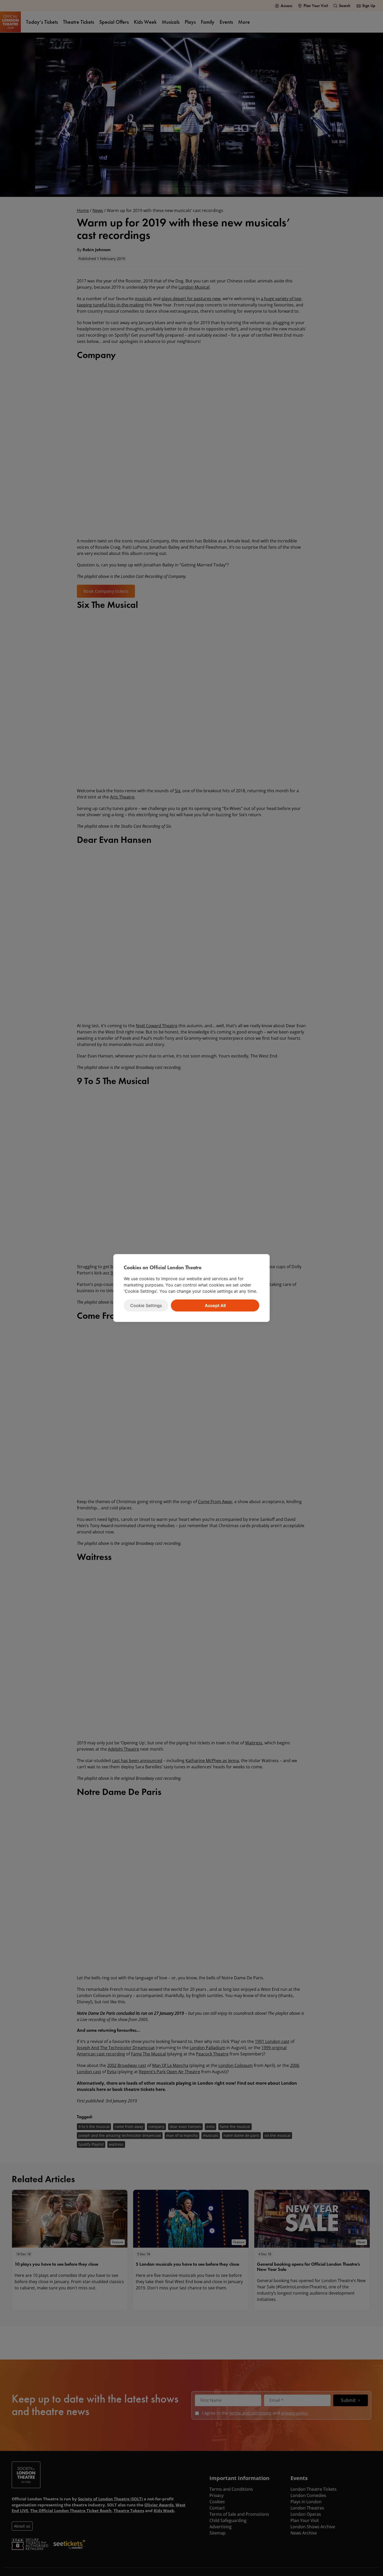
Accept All (215, 1305)
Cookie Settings (146, 1305)
